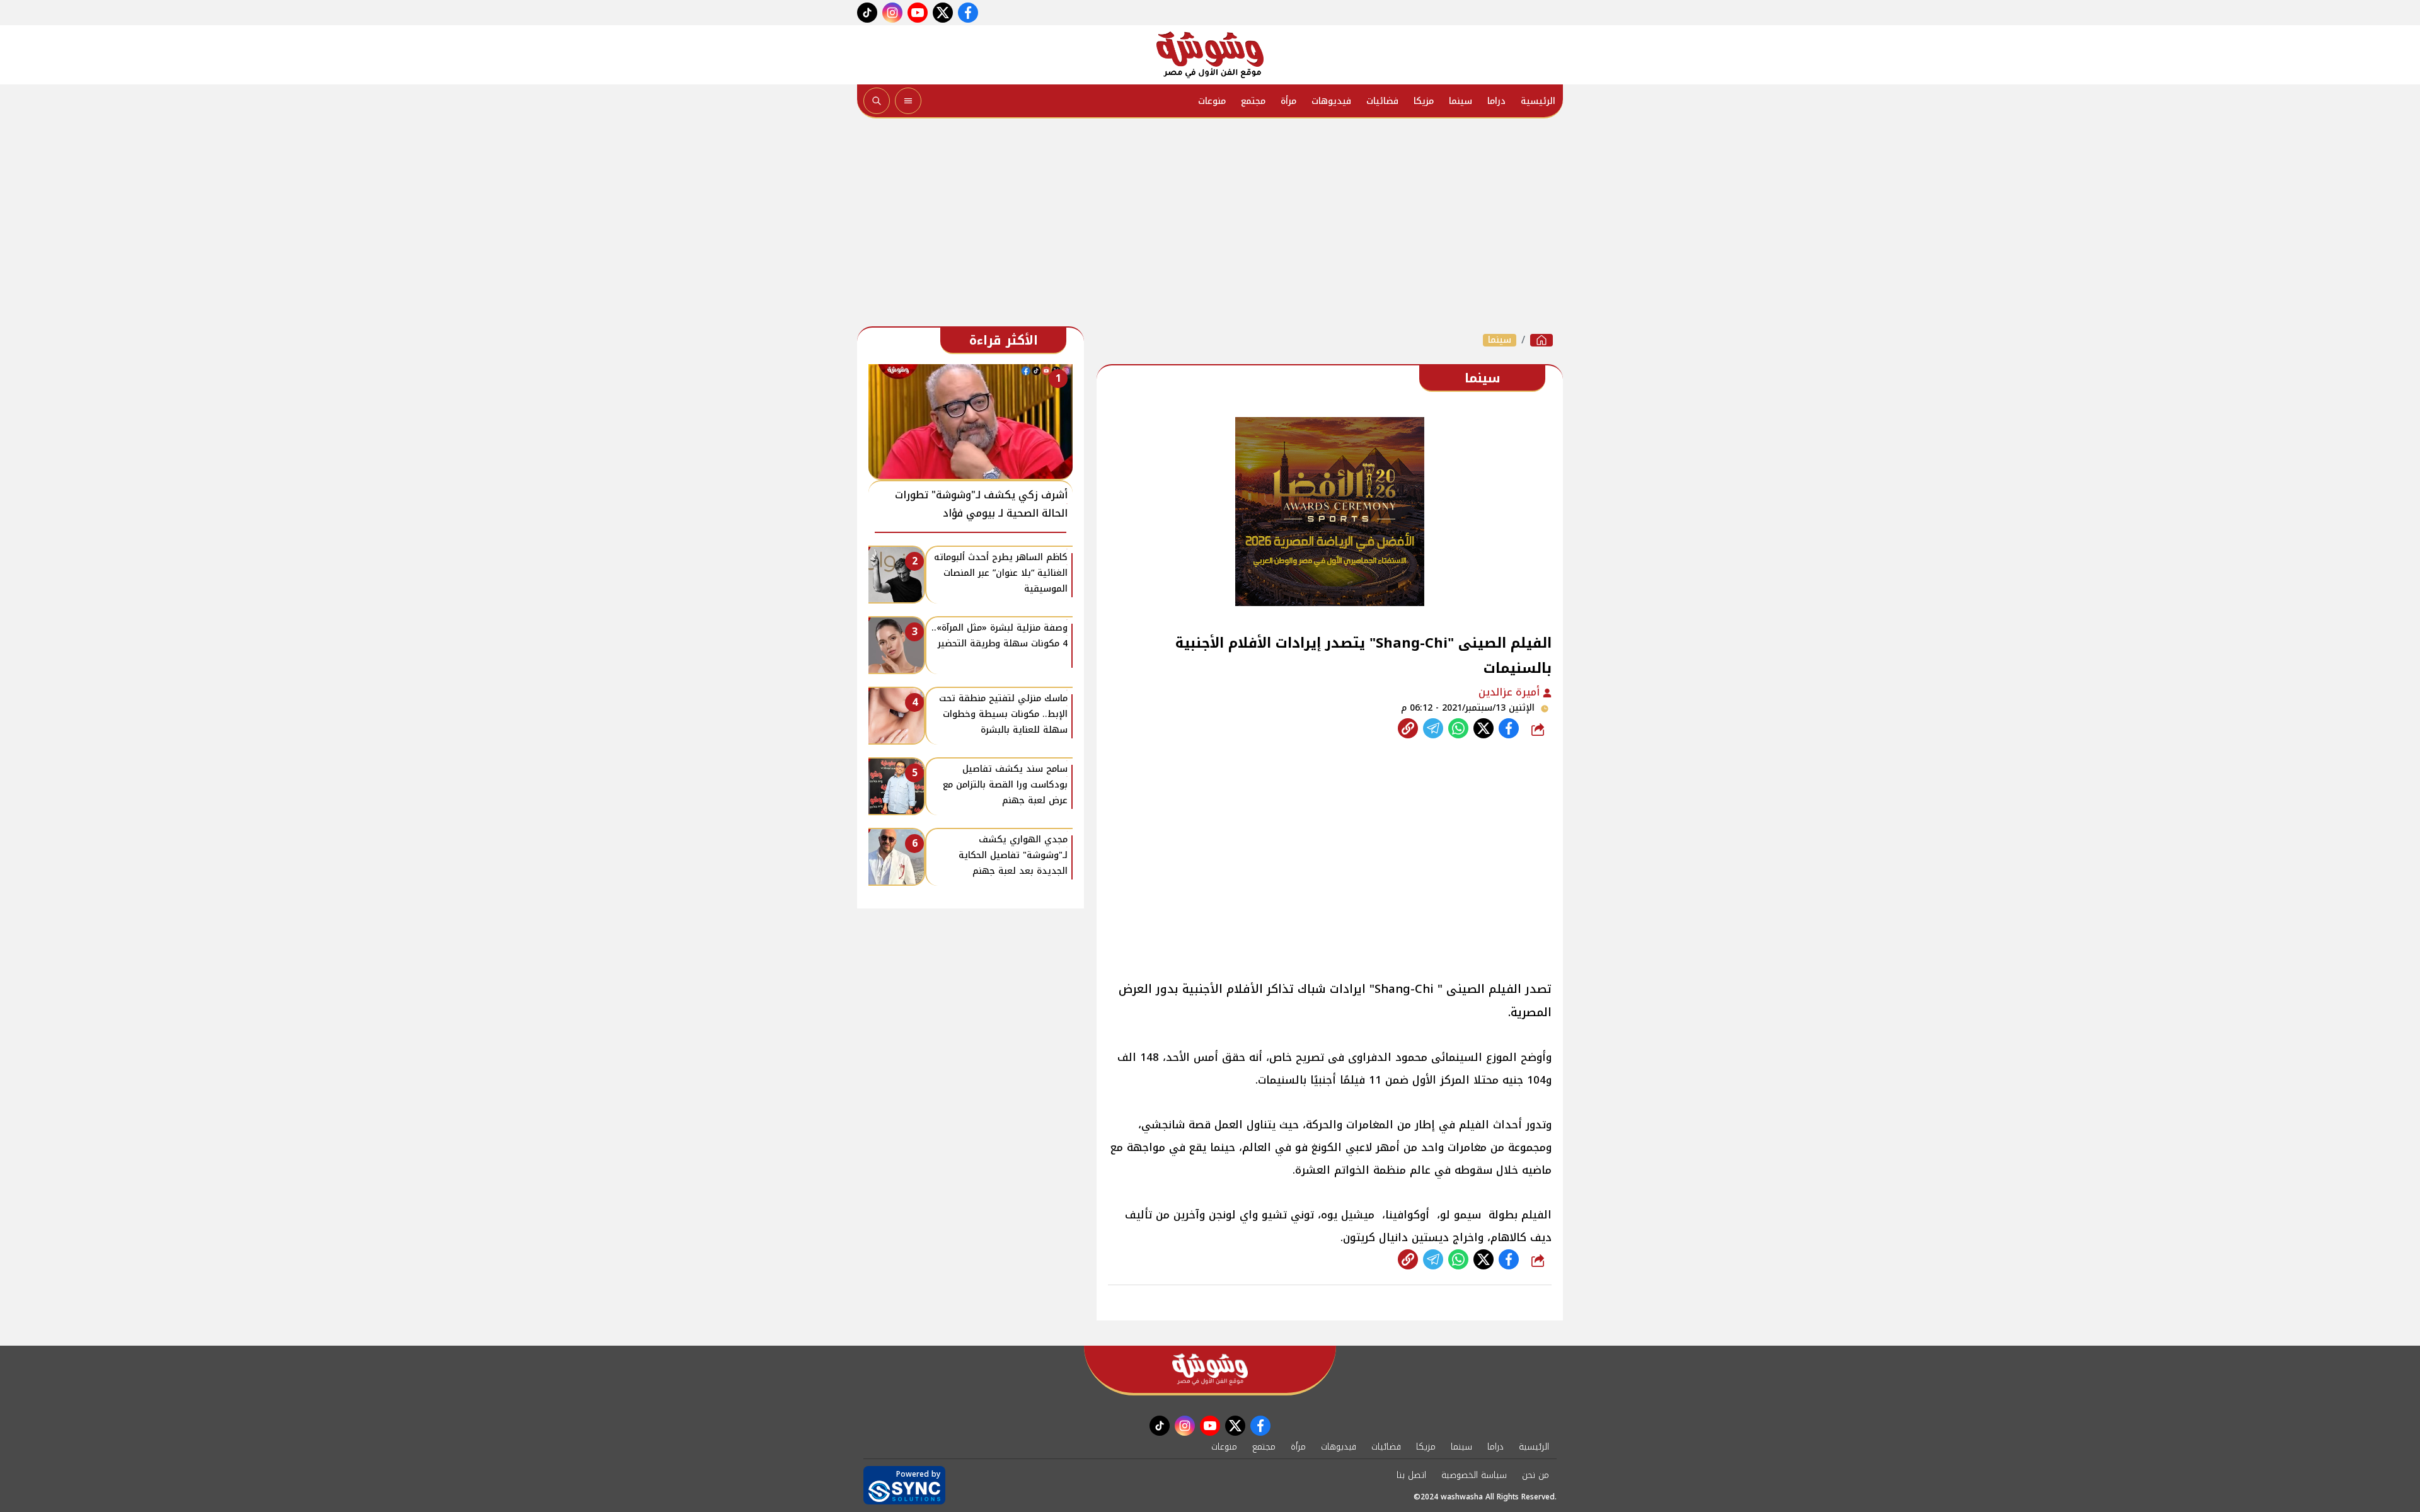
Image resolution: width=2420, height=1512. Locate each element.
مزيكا (1424, 101)
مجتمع (1253, 101)
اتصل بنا (1411, 1475)
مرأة (1288, 101)
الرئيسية (1538, 101)
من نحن (1536, 1475)
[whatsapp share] (1458, 728)
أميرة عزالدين (1511, 692)
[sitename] (1210, 1369)
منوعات (1212, 101)
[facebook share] (1509, 728)
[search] (877, 101)
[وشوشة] (1210, 55)
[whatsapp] (1408, 728)
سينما (1461, 101)
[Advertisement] (1210, 226)
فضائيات (1382, 101)
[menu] (908, 101)
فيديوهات (1331, 101)
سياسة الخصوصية (1474, 1475)
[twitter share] (1484, 728)
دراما (1496, 101)
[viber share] (1433, 728)
